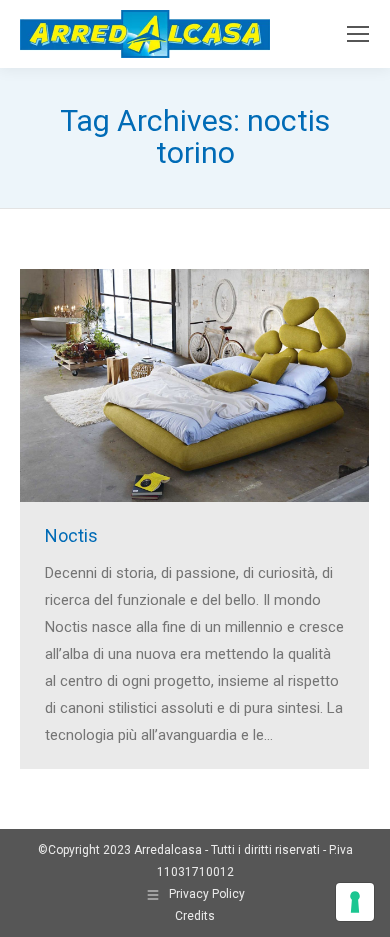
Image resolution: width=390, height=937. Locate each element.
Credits (195, 916)
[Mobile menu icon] (358, 34)
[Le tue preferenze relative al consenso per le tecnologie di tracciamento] (355, 902)
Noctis (71, 535)
